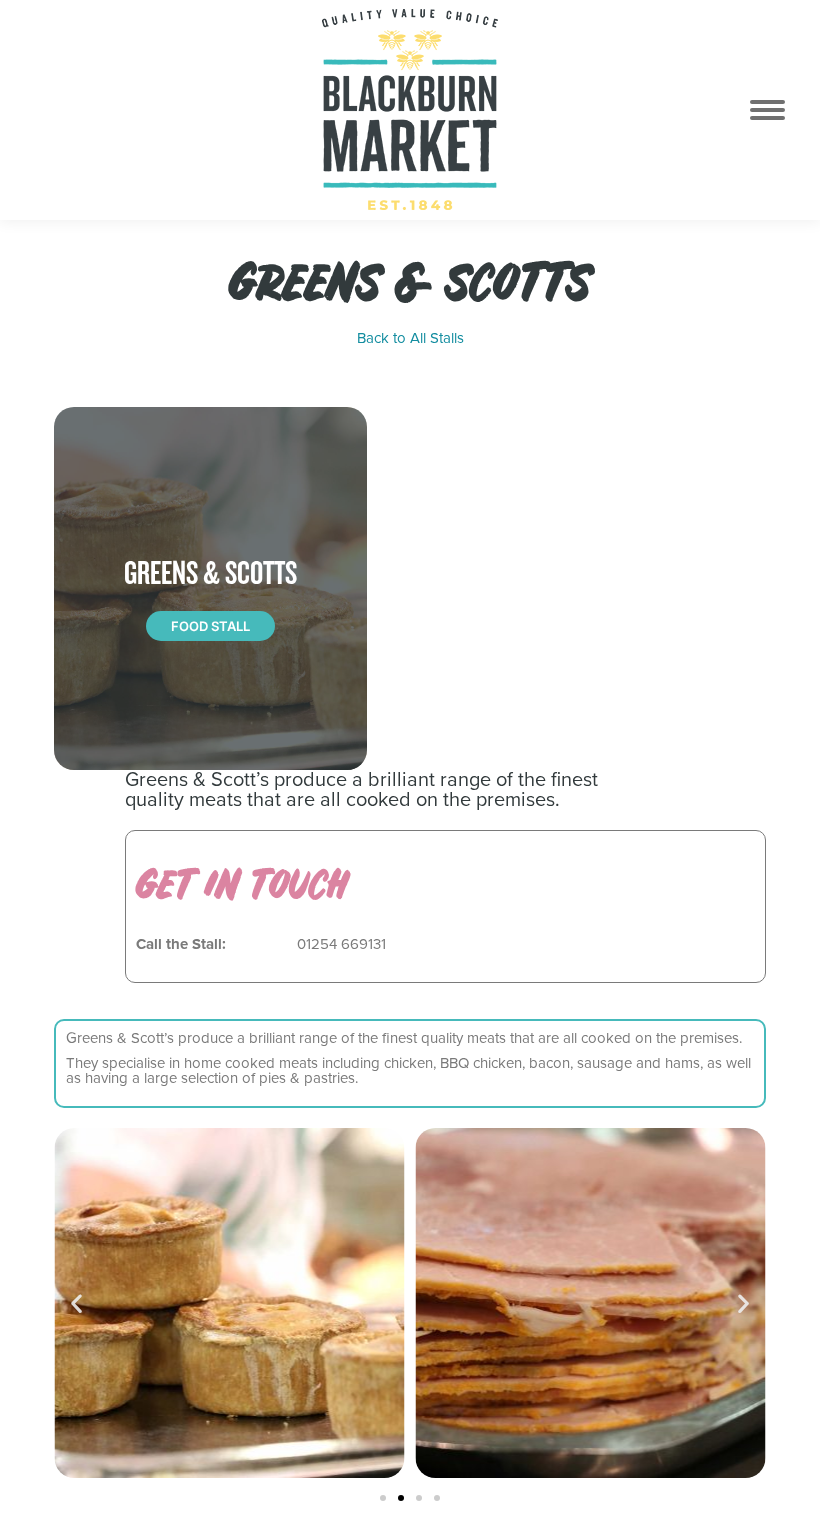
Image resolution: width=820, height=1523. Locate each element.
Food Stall (210, 626)
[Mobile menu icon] (778, 110)
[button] (76, 1302)
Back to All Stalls (410, 338)
